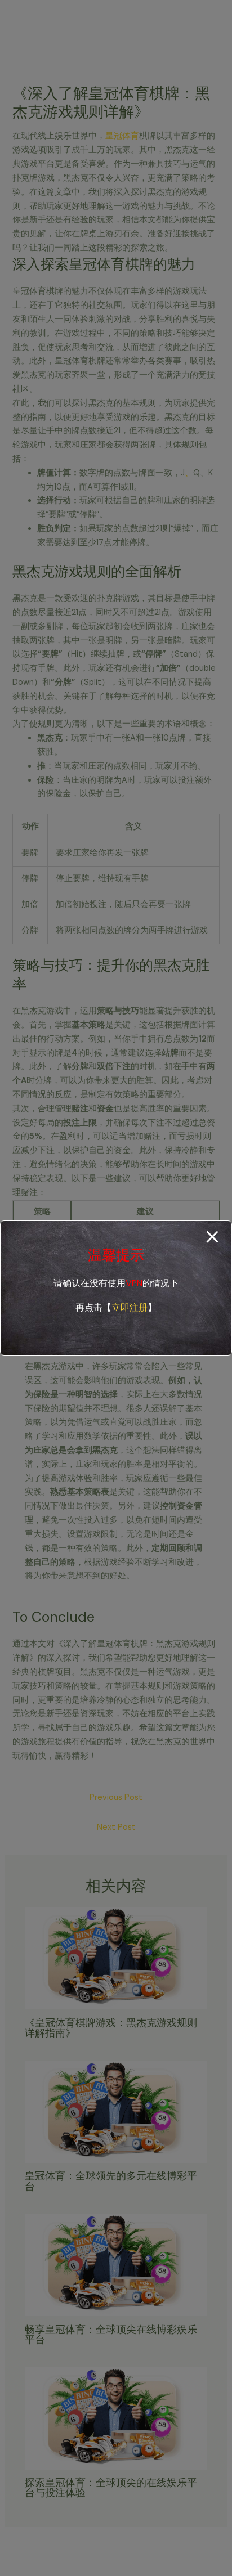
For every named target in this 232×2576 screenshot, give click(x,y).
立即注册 (130, 1307)
